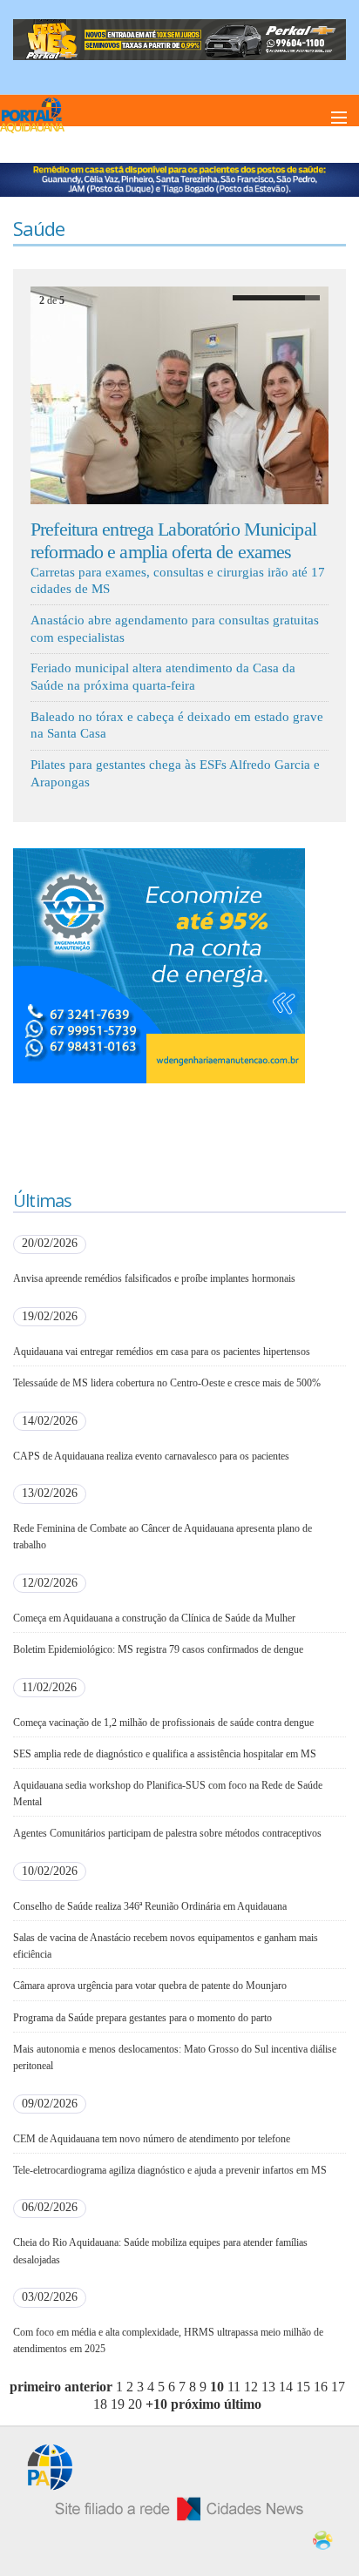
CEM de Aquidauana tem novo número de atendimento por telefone (152, 2139)
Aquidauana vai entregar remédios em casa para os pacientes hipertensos (162, 1352)
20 (135, 2404)
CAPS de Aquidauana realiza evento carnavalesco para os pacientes (151, 1456)
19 (118, 2404)
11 (234, 2387)
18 (100, 2404)
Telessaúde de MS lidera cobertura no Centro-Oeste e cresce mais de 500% (167, 1383)
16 (321, 2387)
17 (338, 2387)
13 (268, 2387)
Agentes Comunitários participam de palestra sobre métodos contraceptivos (167, 1833)
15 (303, 2387)
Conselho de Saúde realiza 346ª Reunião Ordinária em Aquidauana (150, 1906)
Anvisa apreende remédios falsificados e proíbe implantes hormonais (154, 1278)
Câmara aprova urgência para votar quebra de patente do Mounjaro (150, 1986)
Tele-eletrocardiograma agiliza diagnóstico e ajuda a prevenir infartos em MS (170, 2170)
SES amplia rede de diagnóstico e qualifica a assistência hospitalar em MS (165, 1754)
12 (251, 2387)
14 (286, 2387)
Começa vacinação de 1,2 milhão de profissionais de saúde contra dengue (163, 1723)
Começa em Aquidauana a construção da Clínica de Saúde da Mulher (154, 1618)
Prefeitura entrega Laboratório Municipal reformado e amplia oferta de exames (173, 540)
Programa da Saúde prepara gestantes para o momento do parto (142, 2018)
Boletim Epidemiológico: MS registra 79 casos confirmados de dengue (158, 1649)
